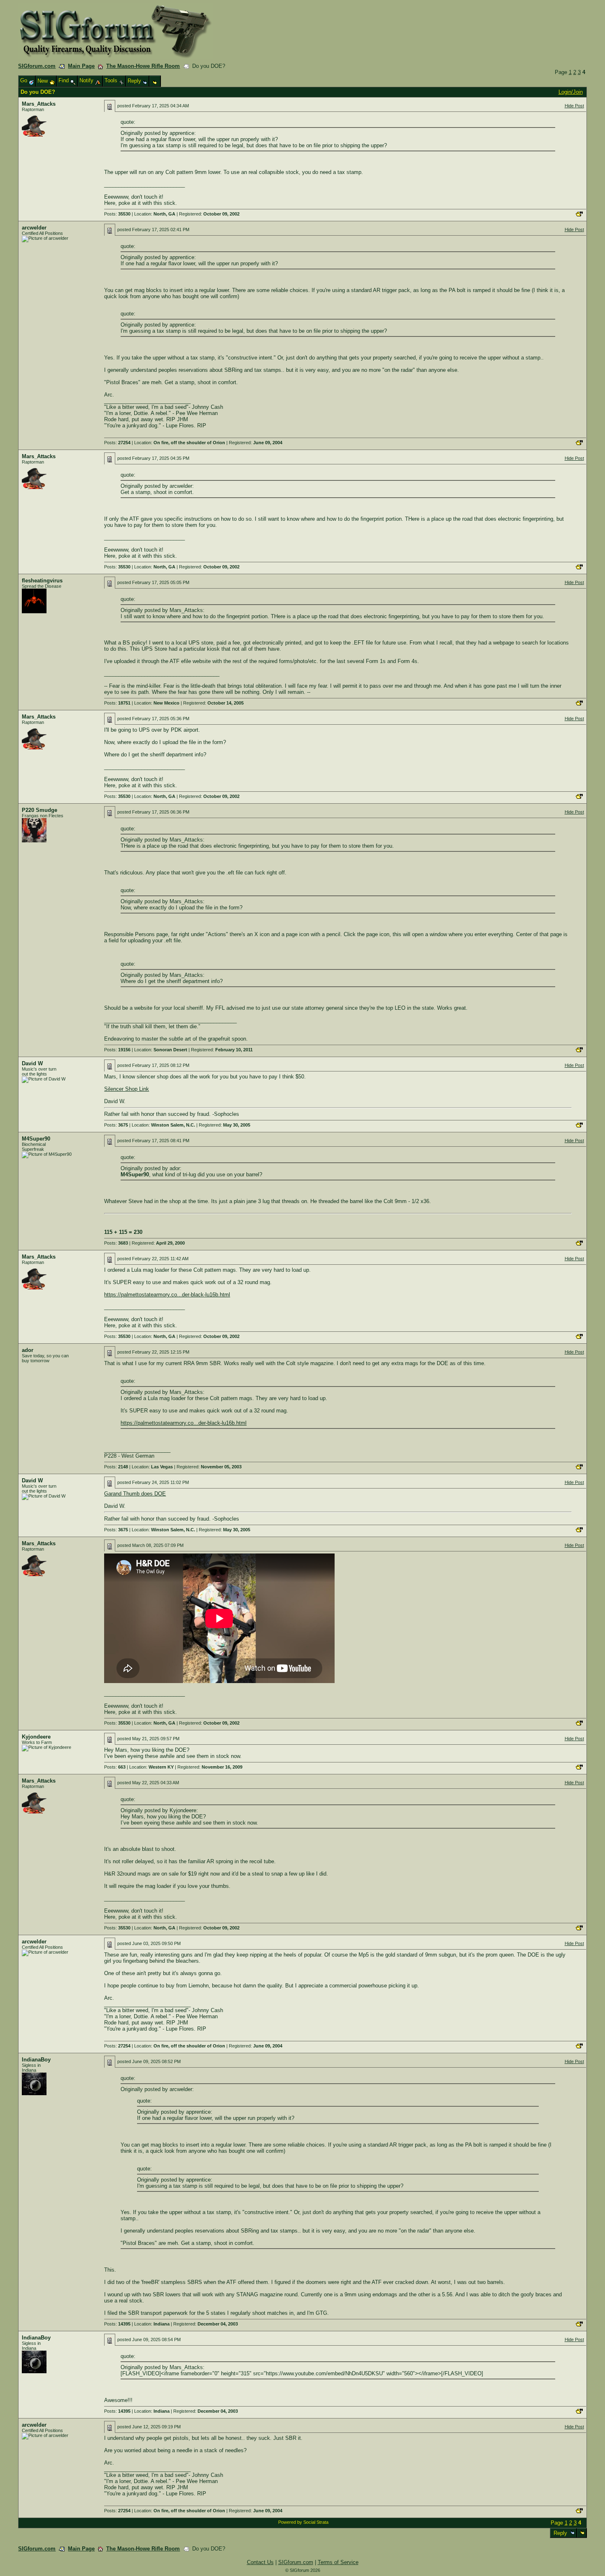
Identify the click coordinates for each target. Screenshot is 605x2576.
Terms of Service (338, 2562)
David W (32, 1063)
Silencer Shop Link (127, 1089)
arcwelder (34, 228)
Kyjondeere (36, 1737)
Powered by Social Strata (303, 2522)
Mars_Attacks (39, 104)
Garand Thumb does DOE (135, 1494)
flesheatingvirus (42, 581)
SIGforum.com (37, 66)
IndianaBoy (36, 2060)
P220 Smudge (40, 810)
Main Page (81, 66)
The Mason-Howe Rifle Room (143, 66)
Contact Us (260, 2562)
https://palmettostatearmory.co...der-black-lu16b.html (167, 1295)
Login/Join (571, 92)
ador (28, 1350)
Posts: (117, 214)
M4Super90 (36, 1139)
